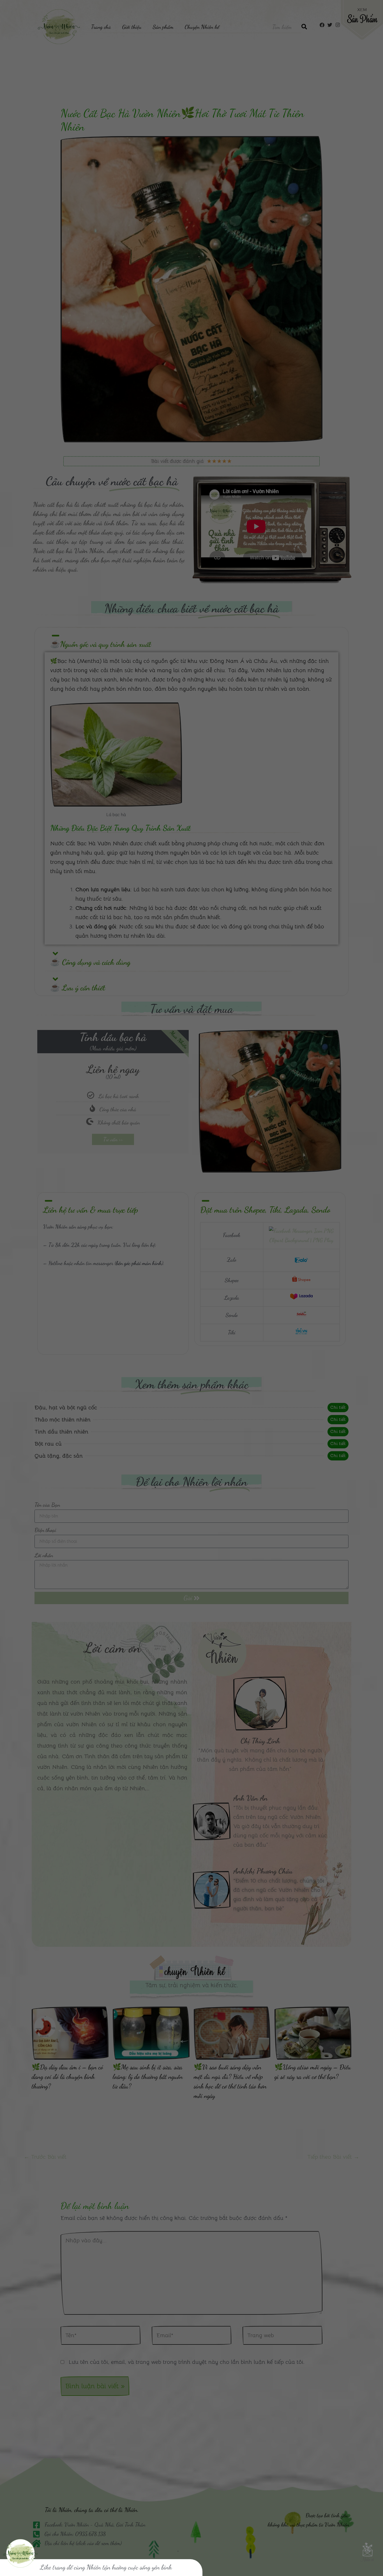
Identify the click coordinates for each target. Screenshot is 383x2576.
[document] (191, 1288)
